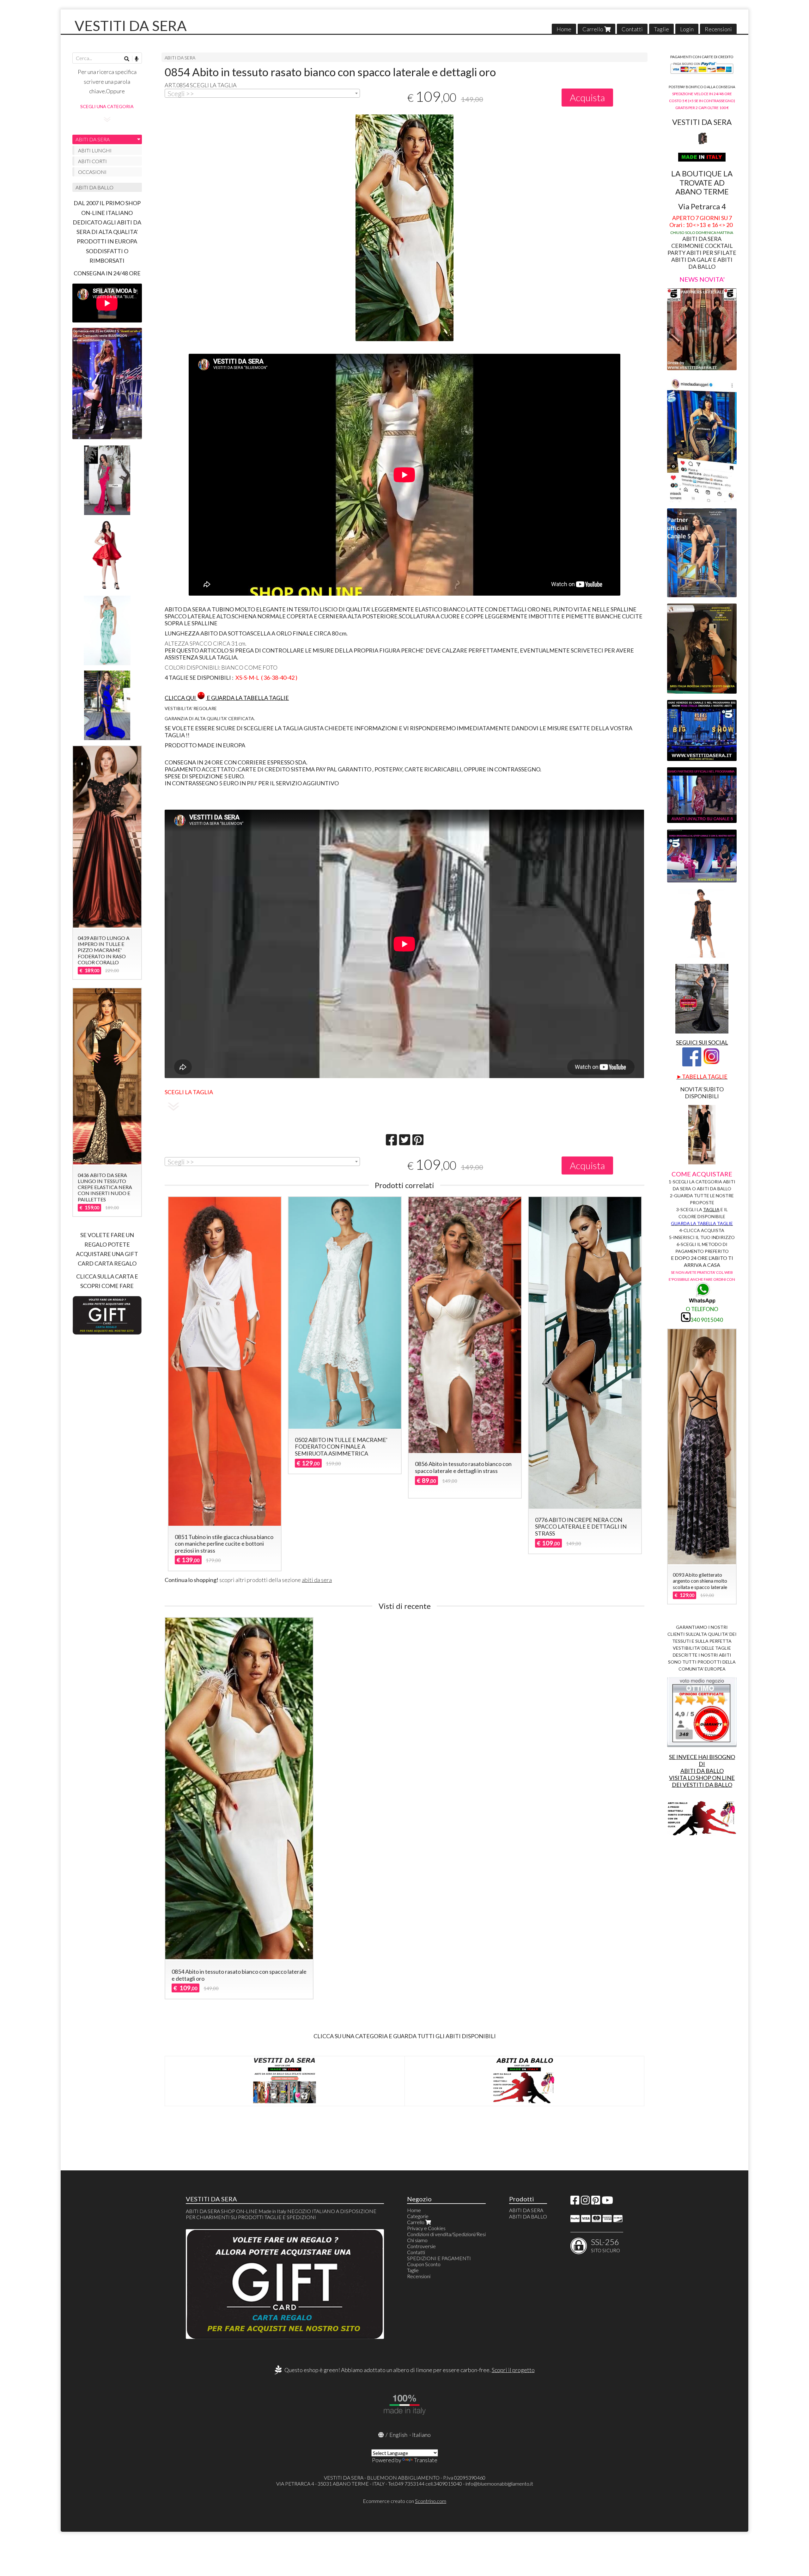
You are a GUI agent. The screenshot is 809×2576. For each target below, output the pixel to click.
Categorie (418, 2216)
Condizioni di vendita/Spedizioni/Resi (446, 2234)
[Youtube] (607, 2202)
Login (687, 29)
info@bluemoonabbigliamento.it (499, 2484)
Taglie (661, 29)
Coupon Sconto (424, 2264)
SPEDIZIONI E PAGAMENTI (439, 2258)
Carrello (593, 29)
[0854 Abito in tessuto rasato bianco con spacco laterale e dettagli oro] (404, 228)
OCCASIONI (92, 172)
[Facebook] (575, 2202)
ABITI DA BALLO (94, 187)
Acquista (587, 97)
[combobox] (262, 93)
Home (564, 29)
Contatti (632, 29)
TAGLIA (711, 1209)
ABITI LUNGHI (95, 150)
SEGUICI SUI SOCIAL (702, 1042)
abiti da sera (317, 1580)
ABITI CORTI (92, 161)
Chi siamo (417, 2240)
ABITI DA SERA (180, 58)
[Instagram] (585, 2202)
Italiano (421, 2435)
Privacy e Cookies (426, 2228)
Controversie (421, 2246)
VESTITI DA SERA (131, 26)
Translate (426, 2460)
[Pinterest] (596, 2202)
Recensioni (718, 29)
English (398, 2435)
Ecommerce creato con (404, 2501)
